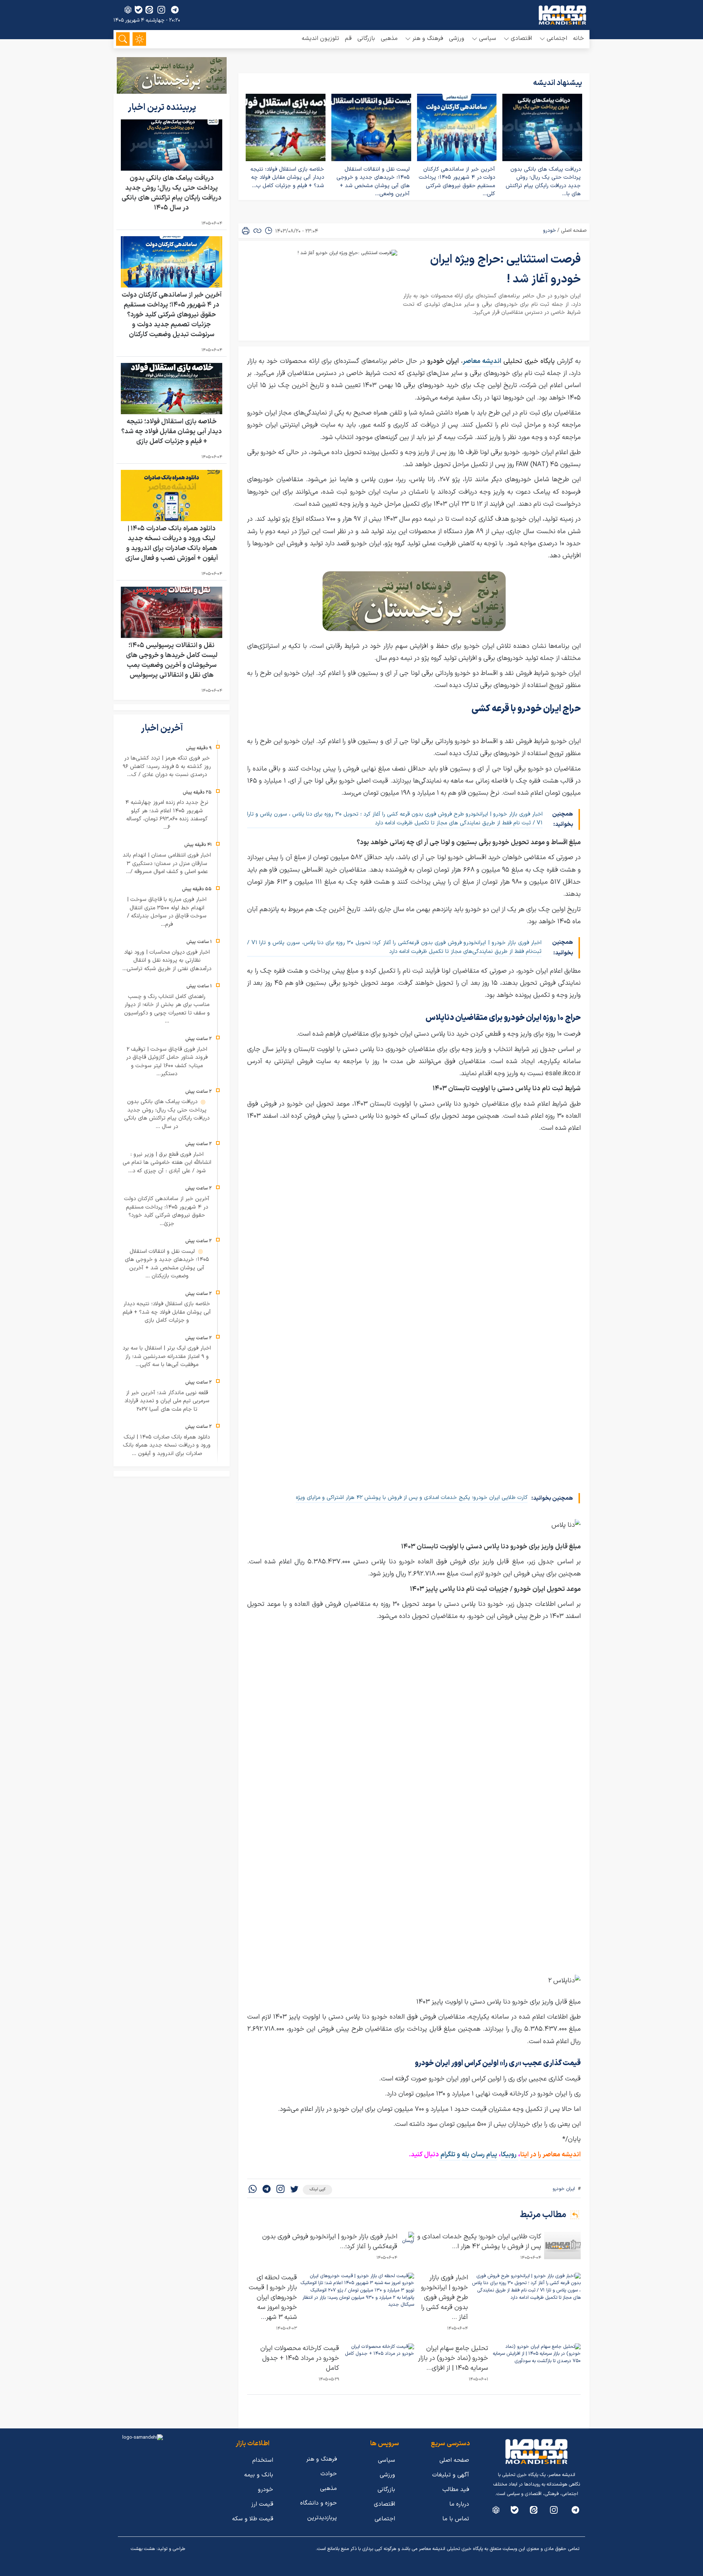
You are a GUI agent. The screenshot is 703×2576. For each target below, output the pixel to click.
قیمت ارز (262, 2504)
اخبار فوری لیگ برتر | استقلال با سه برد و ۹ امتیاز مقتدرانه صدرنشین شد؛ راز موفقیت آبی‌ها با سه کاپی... (167, 1356)
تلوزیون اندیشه (320, 38)
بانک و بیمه (259, 2475)
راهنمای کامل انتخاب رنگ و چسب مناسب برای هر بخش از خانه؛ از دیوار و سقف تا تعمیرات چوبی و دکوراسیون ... (167, 1009)
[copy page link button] (257, 231)
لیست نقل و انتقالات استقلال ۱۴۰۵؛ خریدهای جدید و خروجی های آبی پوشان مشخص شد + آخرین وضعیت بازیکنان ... (167, 1264)
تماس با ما (456, 2519)
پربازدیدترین (322, 2518)
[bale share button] (139, 10)
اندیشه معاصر (482, 361)
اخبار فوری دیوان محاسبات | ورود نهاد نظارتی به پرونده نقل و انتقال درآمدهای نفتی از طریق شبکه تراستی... (167, 961)
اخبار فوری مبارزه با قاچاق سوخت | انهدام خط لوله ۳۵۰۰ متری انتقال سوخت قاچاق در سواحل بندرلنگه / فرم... (167, 912)
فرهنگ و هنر (321, 2459)
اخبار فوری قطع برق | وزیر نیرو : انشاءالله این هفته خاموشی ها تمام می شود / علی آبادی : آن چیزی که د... (167, 1163)
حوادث (329, 2474)
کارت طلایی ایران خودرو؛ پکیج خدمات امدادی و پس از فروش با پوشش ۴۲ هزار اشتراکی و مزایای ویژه (412, 1498)
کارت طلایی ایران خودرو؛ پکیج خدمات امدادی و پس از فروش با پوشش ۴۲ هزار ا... (479, 2242)
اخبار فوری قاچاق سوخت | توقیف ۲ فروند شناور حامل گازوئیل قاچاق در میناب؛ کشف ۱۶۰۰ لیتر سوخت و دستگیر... (167, 1062)
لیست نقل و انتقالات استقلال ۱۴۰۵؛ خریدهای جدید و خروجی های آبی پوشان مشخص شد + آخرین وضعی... (373, 182)
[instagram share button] (161, 10)
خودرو (549, 231)
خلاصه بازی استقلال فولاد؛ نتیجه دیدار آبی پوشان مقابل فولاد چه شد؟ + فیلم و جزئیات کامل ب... (287, 178)
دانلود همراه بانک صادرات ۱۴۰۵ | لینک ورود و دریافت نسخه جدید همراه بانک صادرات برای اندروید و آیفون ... (167, 1445)
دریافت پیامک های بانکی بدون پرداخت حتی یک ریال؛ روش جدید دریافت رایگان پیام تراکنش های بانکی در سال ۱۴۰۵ (172, 193)
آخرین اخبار (163, 729)
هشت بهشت (143, 2549)
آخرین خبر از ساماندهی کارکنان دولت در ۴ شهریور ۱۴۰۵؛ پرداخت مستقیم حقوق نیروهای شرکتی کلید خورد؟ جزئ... (167, 1211)
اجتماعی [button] (557, 38)
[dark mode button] (139, 39)
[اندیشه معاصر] (562, 15)
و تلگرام (450, 2155)
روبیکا (509, 2155)
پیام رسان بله (479, 2155)
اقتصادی (384, 2504)
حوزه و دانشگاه (319, 2503)
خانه (579, 38)
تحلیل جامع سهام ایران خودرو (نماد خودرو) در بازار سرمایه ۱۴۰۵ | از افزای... (453, 2358)
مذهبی (389, 38)
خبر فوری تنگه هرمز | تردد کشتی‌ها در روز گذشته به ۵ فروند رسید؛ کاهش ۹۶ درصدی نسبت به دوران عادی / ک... (167, 767)
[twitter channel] (575, 2510)
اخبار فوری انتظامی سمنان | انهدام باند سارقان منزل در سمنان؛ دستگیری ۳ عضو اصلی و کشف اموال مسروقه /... (167, 864)
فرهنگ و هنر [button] (428, 38)
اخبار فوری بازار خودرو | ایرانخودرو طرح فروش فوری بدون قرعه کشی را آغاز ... (445, 2297)
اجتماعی (385, 2519)
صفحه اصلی (574, 231)
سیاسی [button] (488, 38)
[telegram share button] (175, 10)
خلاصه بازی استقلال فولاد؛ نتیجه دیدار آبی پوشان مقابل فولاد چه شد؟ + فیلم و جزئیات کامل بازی (172, 432)
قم (348, 38)
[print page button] (246, 231)
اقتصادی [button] (521, 38)
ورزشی (457, 38)
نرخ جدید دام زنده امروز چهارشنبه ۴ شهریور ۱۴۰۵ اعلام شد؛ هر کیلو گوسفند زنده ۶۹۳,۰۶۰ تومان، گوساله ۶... (167, 815)
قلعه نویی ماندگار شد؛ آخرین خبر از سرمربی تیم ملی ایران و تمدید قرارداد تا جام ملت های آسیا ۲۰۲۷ (167, 1401)
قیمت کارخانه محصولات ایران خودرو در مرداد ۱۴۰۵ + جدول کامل (300, 2358)
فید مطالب (456, 2490)
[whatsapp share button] (253, 2190)
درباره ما (459, 2504)
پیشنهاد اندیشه (558, 83)
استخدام (263, 2460)
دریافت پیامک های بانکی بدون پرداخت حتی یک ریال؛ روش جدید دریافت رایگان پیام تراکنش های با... (543, 182)
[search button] (123, 39)
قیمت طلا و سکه (253, 2519)
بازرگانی (366, 38)
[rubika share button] (128, 10)
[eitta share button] (149, 10)
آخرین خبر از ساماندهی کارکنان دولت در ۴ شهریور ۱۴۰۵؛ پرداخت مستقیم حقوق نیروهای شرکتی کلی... (457, 182)
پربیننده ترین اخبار (163, 108)
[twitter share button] (294, 2190)
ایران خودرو (564, 2189)
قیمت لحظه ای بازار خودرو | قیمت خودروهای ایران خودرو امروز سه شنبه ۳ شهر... (273, 2297)
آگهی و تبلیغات (451, 2475)
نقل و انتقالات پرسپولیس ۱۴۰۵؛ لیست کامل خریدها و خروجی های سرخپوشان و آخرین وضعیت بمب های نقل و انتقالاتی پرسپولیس (172, 661)
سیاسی (386, 2460)
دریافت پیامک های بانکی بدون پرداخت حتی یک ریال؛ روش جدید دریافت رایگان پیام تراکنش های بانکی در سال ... (167, 1114)
